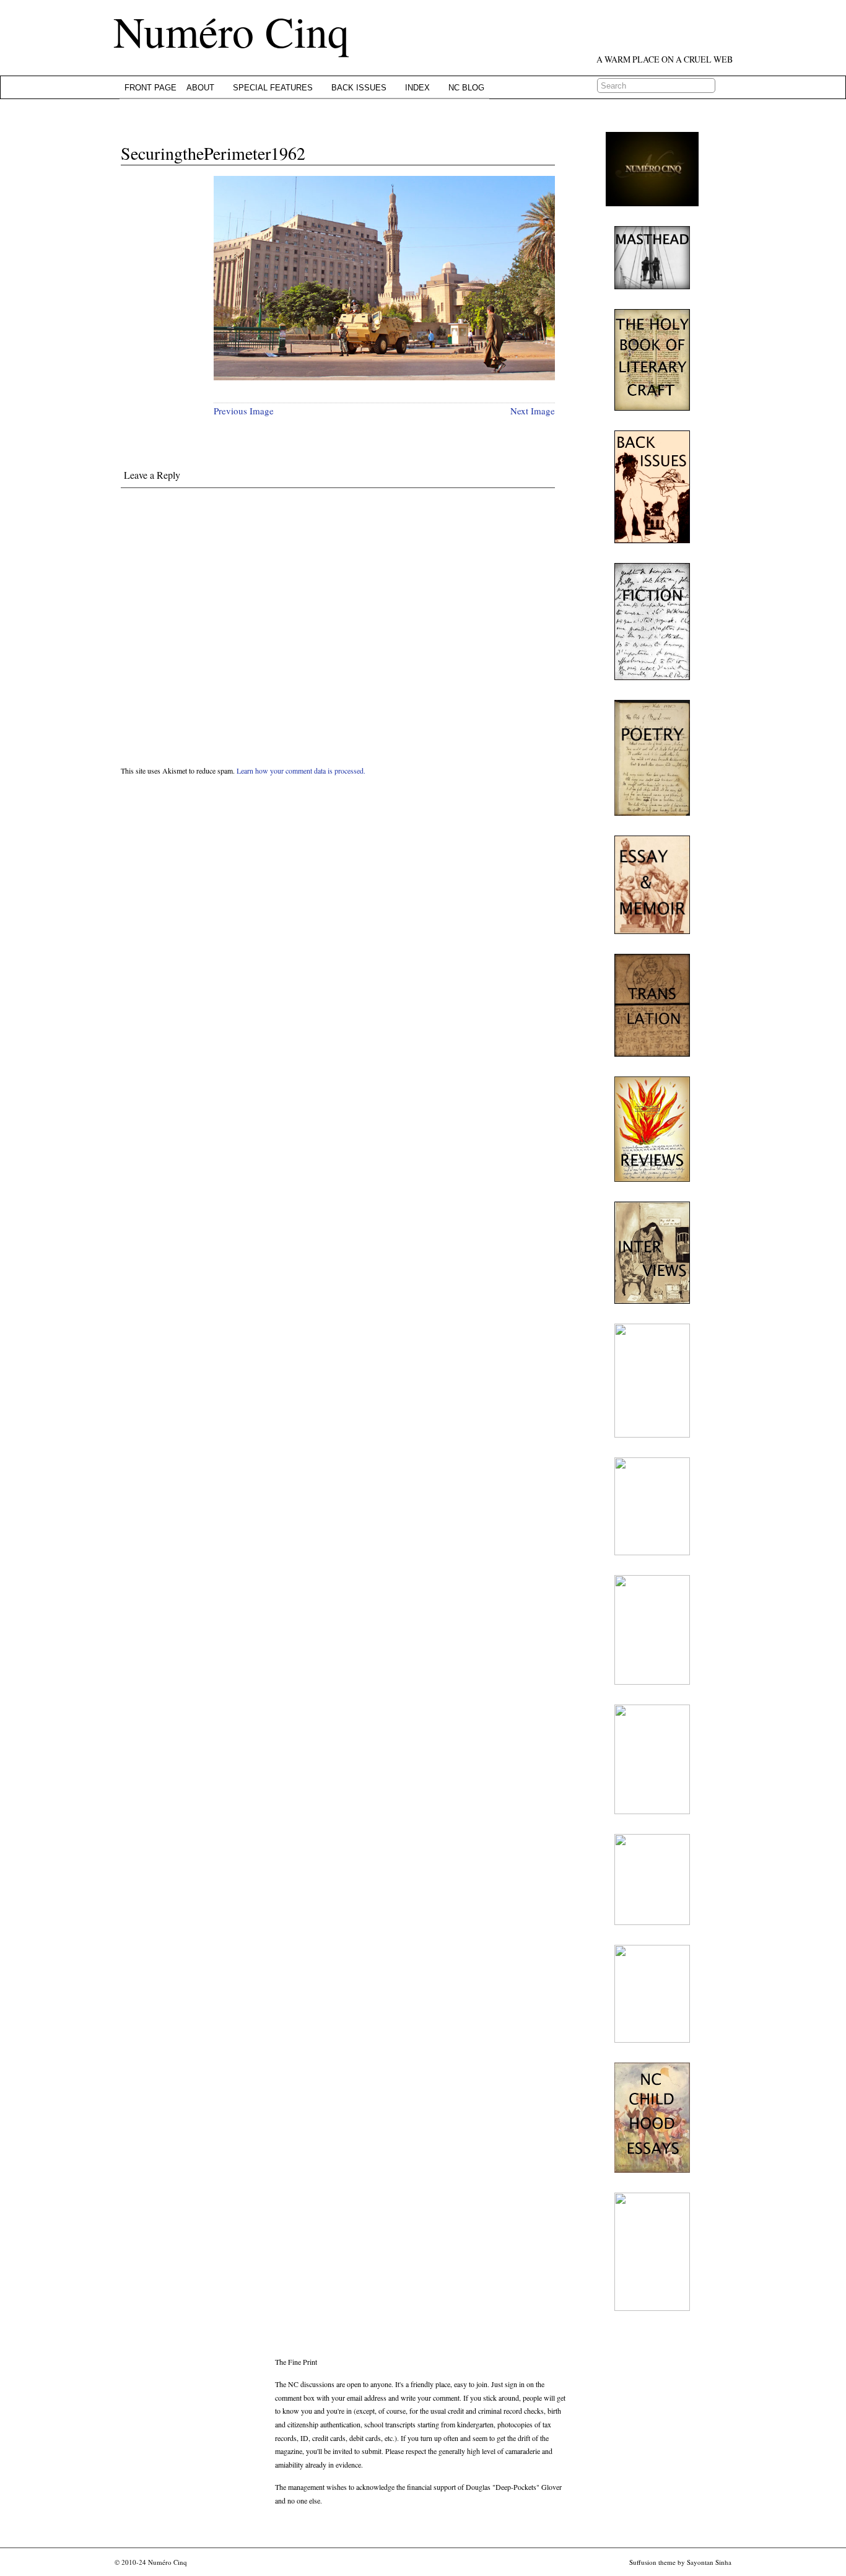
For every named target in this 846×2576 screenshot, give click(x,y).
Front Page (150, 88)
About (200, 88)
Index (417, 88)
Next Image (533, 411)
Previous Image (244, 411)
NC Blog (466, 88)
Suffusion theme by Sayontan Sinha (680, 2562)
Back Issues (359, 88)
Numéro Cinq (231, 31)
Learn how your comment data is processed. (301, 771)
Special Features (273, 88)
